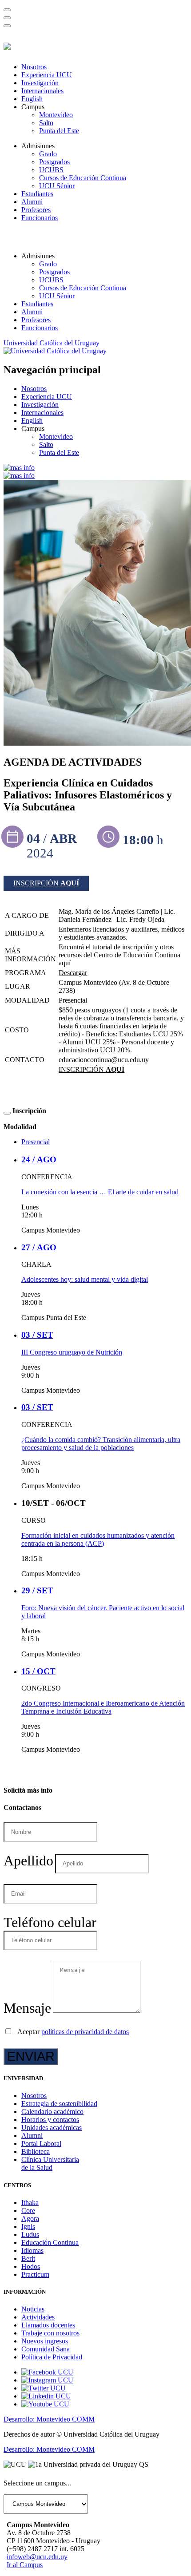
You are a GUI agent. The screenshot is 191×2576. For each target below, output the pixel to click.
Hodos (31, 2266)
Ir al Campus (25, 2565)
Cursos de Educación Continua (83, 178)
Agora (30, 2218)
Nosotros (34, 67)
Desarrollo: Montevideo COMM (49, 2419)
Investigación (40, 83)
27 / (39, 1247)
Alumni (32, 202)
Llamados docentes (48, 2325)
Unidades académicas (52, 2128)
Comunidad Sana (46, 2349)
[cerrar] (7, 26)
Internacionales (42, 91)
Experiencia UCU (47, 75)
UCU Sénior (57, 186)
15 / (38, 1671)
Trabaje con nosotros (50, 2333)
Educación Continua (50, 2242)
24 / (39, 1160)
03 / (37, 1335)
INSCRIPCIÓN (46, 883)
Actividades (38, 2317)
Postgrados (54, 162)
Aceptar (73, 2032)
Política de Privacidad (52, 2357)
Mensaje (27, 2008)
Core (28, 2211)
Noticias (33, 2309)
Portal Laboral (41, 2143)
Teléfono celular (50, 1922)
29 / (37, 1590)
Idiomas (32, 2250)
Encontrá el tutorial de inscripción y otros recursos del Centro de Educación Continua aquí (119, 955)
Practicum (35, 2274)
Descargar (73, 973)
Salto (46, 123)
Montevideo (56, 115)
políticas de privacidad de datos (85, 2032)
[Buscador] (7, 10)
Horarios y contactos (50, 2120)
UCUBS (51, 170)
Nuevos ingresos (45, 2341)
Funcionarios (40, 218)
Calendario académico (52, 2112)
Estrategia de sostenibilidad (59, 2104)
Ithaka (30, 2203)
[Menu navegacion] (7, 18)
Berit (28, 2258)
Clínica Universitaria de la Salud (50, 2163)
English (32, 99)
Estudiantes (37, 194)
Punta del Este (59, 131)
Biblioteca (36, 2151)
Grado (48, 154)
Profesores (36, 210)
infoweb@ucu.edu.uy (37, 2557)
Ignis (28, 2226)
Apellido (28, 1861)
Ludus (30, 2234)
